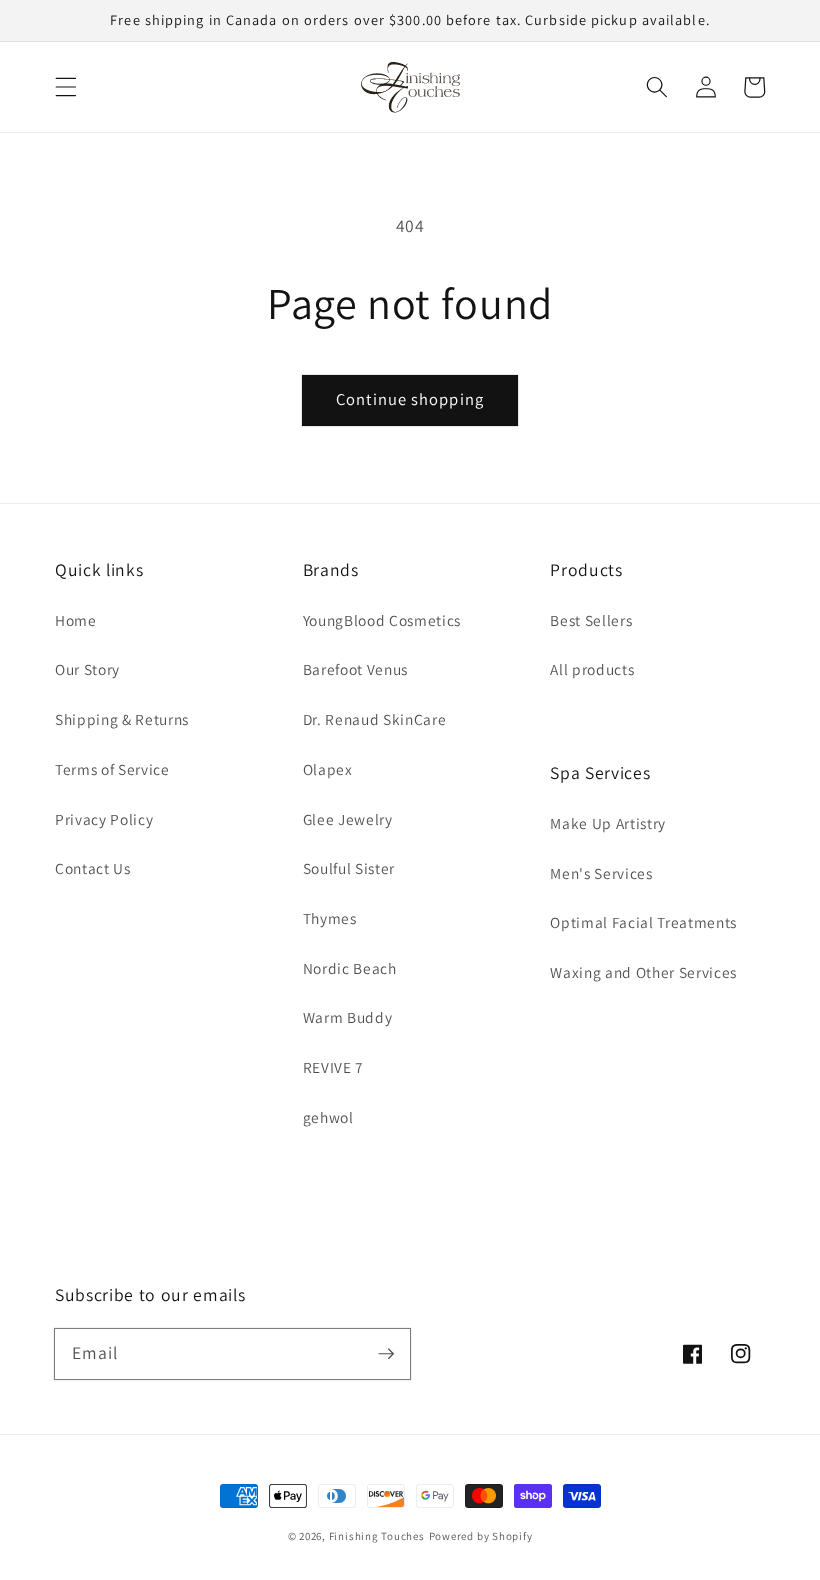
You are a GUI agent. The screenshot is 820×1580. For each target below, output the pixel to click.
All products (592, 669)
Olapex (328, 769)
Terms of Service (112, 769)
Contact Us (93, 868)
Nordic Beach (350, 968)
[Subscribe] (386, 1353)
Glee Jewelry (348, 819)
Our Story (87, 669)
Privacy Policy (104, 819)
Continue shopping (410, 399)
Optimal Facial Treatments (643, 922)
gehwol (328, 1117)
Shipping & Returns (122, 719)
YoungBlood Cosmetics (382, 620)
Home (76, 620)
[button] (66, 87)
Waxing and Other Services (643, 972)
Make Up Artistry (608, 823)
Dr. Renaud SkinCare (375, 719)
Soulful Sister (349, 868)
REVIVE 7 (333, 1067)
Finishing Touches (377, 1536)
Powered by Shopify (481, 1536)
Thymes (330, 918)
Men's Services (601, 873)
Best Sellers (591, 620)
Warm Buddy (348, 1017)
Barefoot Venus (355, 669)
